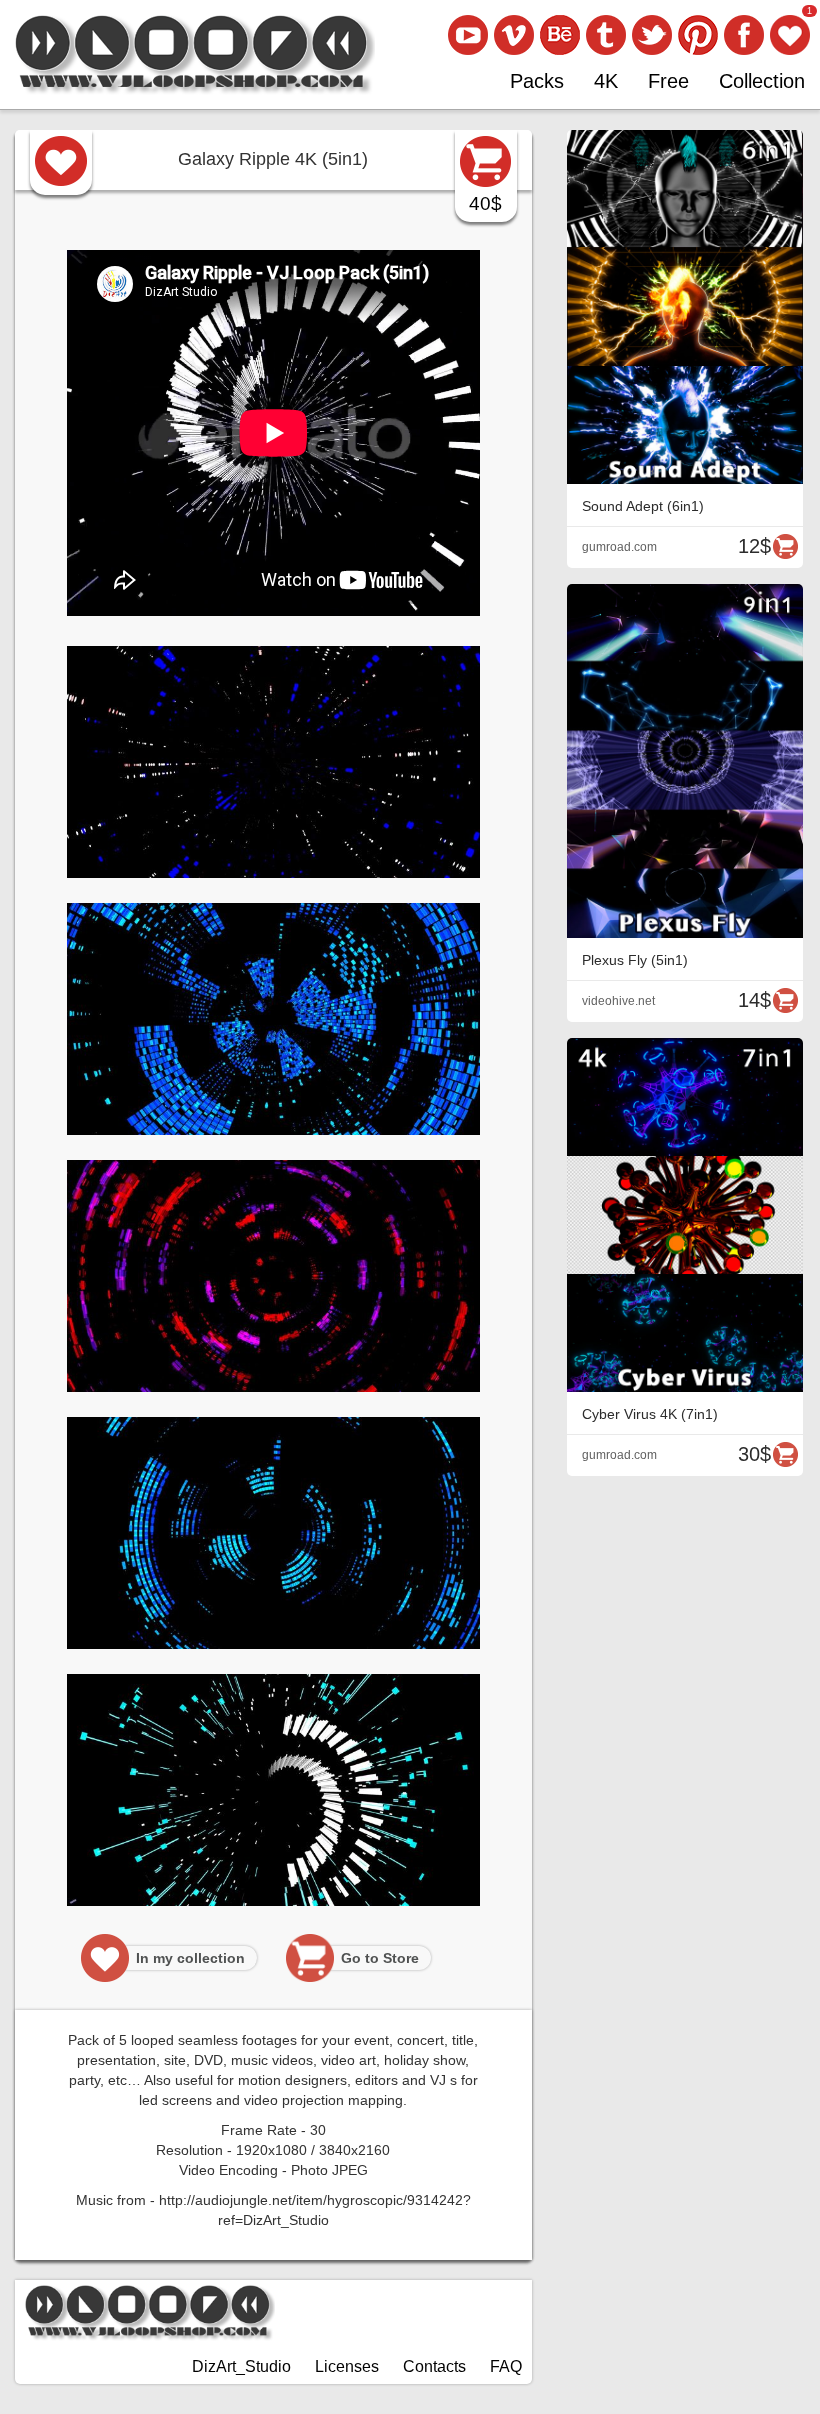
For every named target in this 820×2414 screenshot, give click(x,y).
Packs (537, 81)
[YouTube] (468, 35)
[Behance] (560, 35)
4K (606, 81)
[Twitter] (652, 35)
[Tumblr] (606, 35)
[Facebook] (744, 35)
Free (668, 81)
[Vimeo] (514, 35)
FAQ (506, 2366)
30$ (754, 1454)
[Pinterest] (698, 35)
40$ (485, 203)
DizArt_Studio (241, 2366)
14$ (754, 1000)
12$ (754, 546)
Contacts (434, 2366)
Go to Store (380, 1958)
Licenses (347, 2366)
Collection (762, 81)
